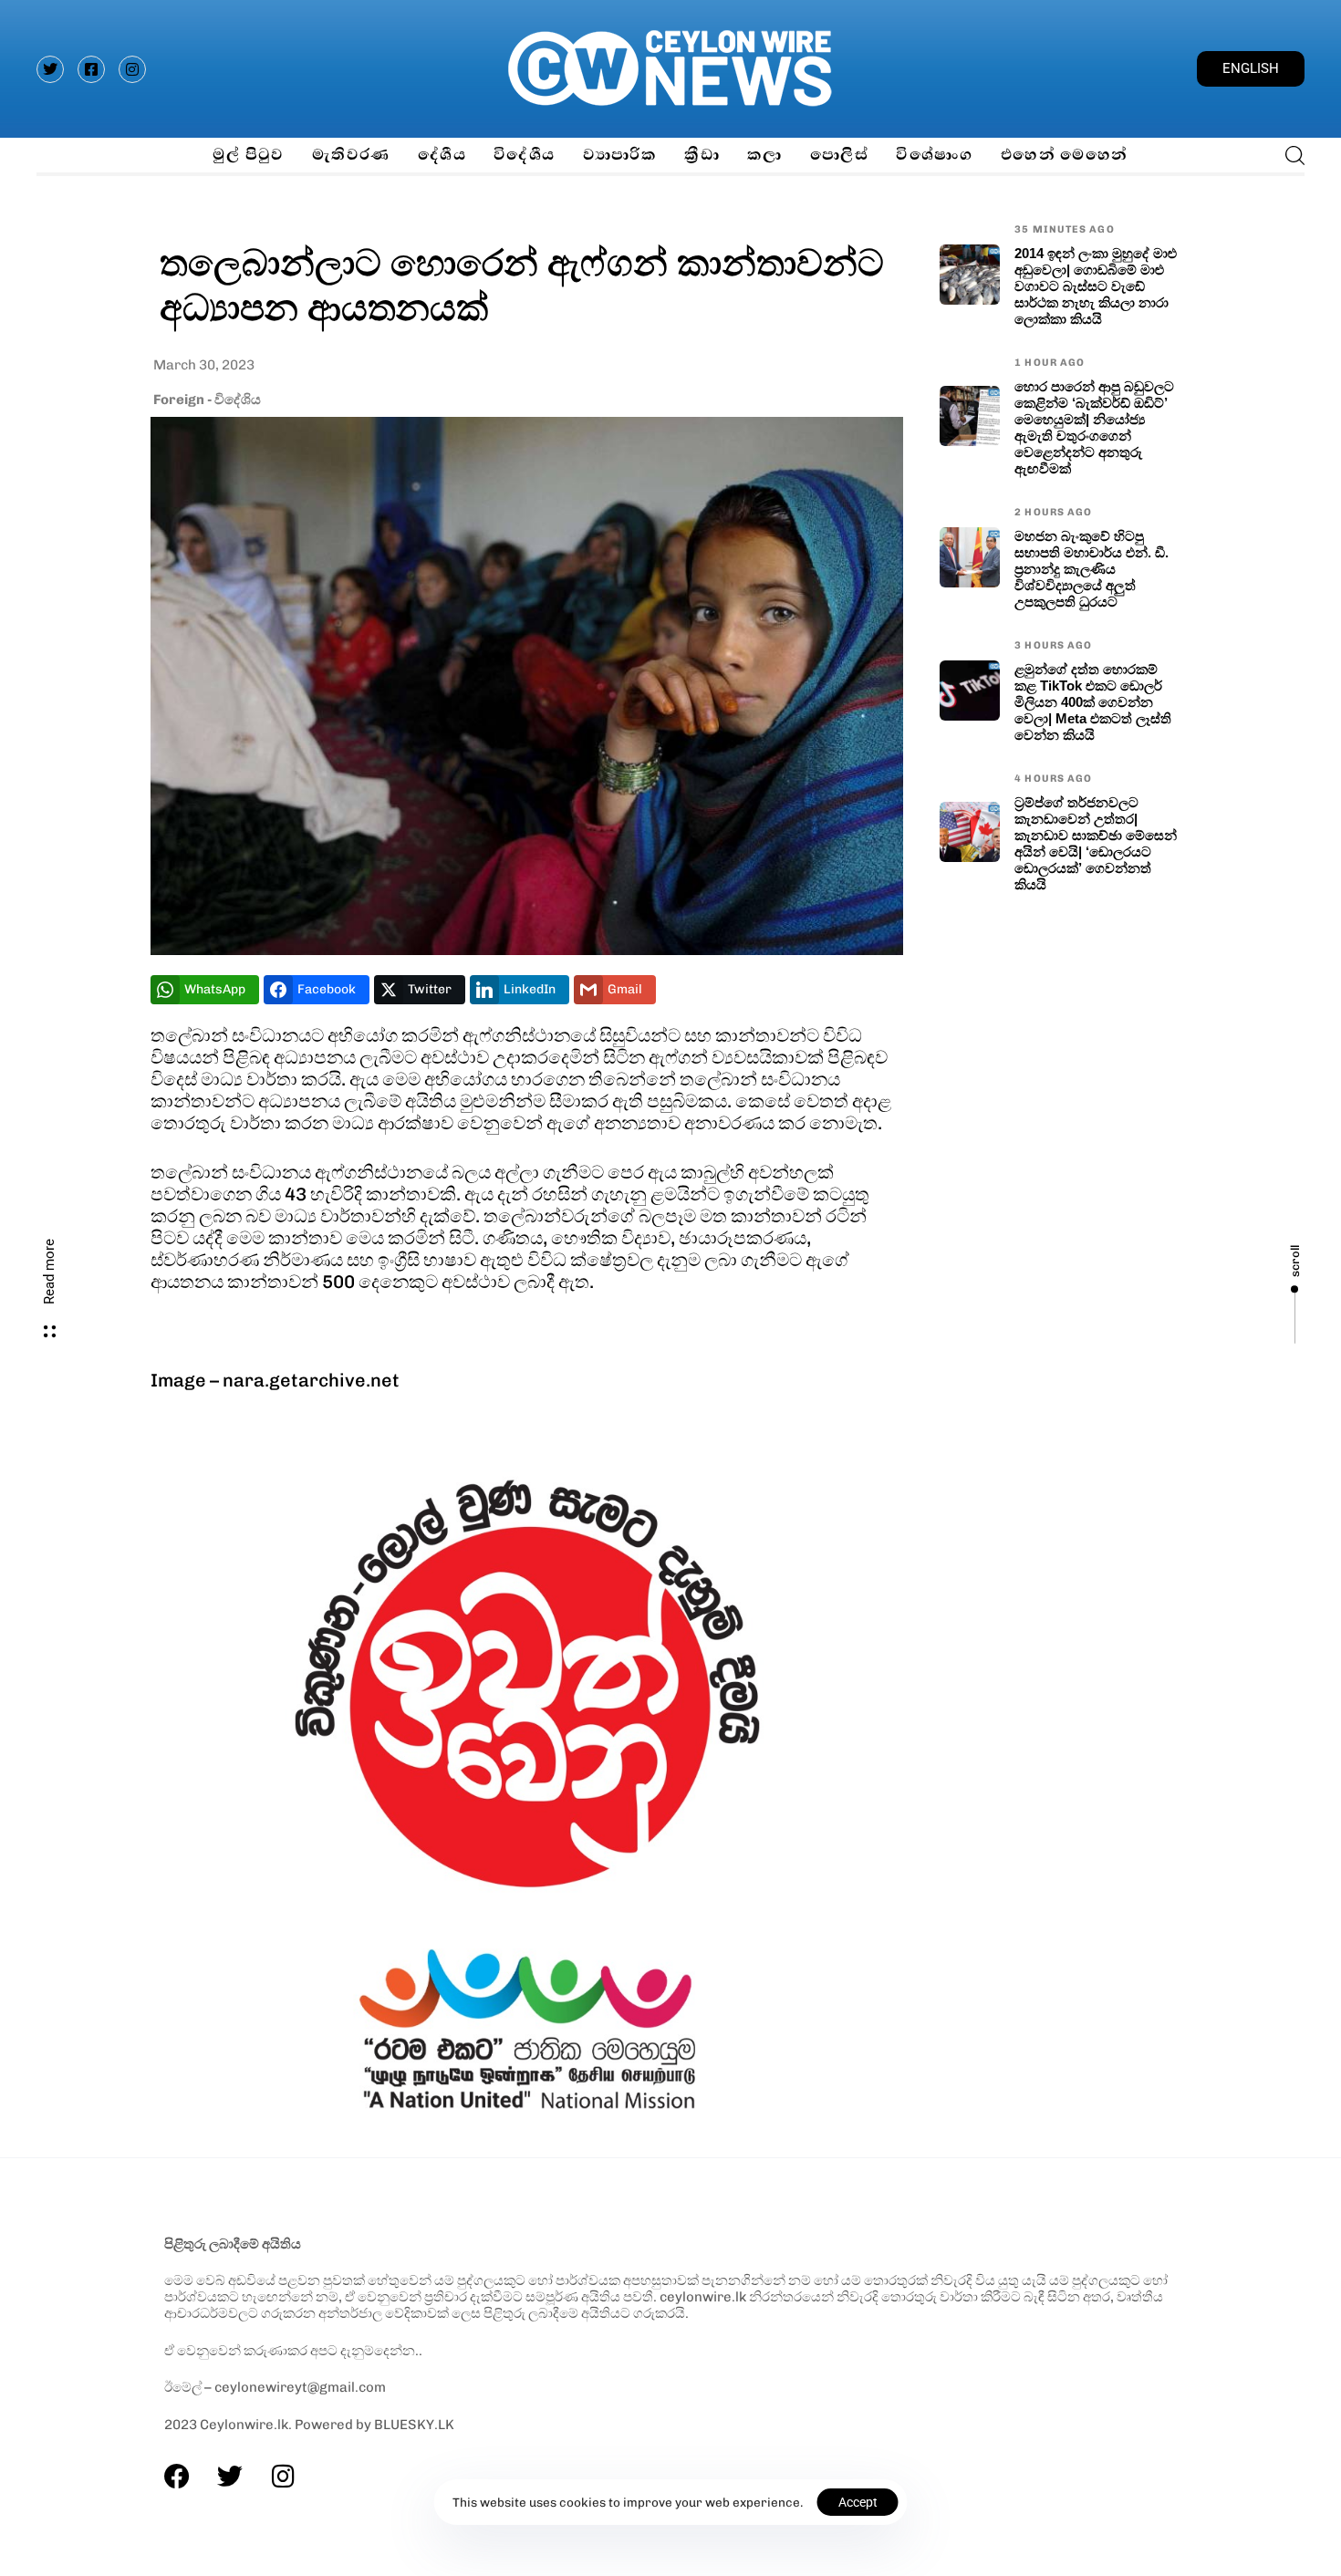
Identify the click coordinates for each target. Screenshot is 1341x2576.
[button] (1289, 155)
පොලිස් (839, 155)
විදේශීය (525, 155)
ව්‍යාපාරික (620, 155)
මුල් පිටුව (248, 155)
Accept (858, 2502)
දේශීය (442, 155)
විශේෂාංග (935, 155)
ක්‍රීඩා (702, 155)
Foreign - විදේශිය (207, 400)
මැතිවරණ (351, 155)
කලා (765, 155)
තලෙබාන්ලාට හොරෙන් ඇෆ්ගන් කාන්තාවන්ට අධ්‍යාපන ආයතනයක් (522, 284)
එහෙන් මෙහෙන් (1065, 155)
